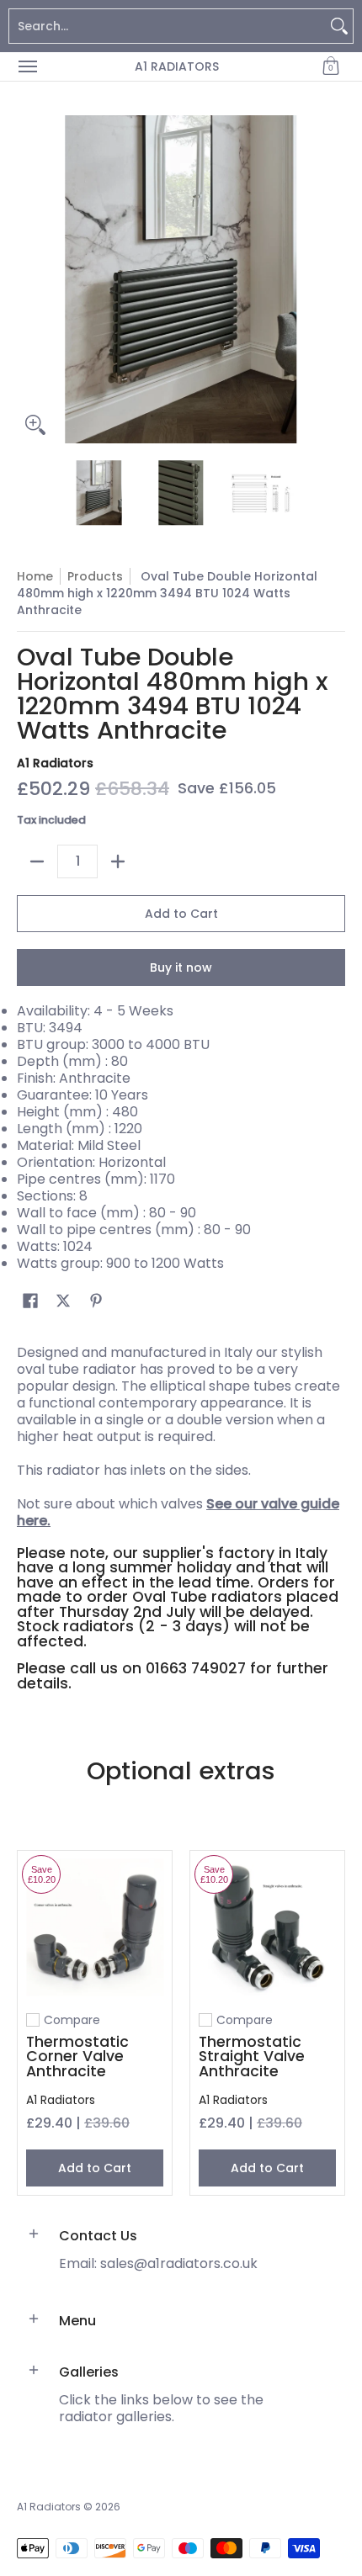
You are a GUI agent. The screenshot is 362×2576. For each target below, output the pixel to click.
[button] (331, 66)
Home (35, 576)
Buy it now (181, 967)
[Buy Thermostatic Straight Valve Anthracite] (267, 1928)
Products (95, 576)
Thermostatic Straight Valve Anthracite (252, 2057)
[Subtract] (37, 861)
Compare (72, 2020)
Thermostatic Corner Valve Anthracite (77, 2057)
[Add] (118, 861)
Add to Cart (181, 914)
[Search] (339, 26)
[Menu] (27, 66)
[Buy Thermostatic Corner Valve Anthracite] (95, 1928)
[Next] (333, 279)
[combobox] (168, 26)
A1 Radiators (177, 66)
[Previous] (29, 279)
